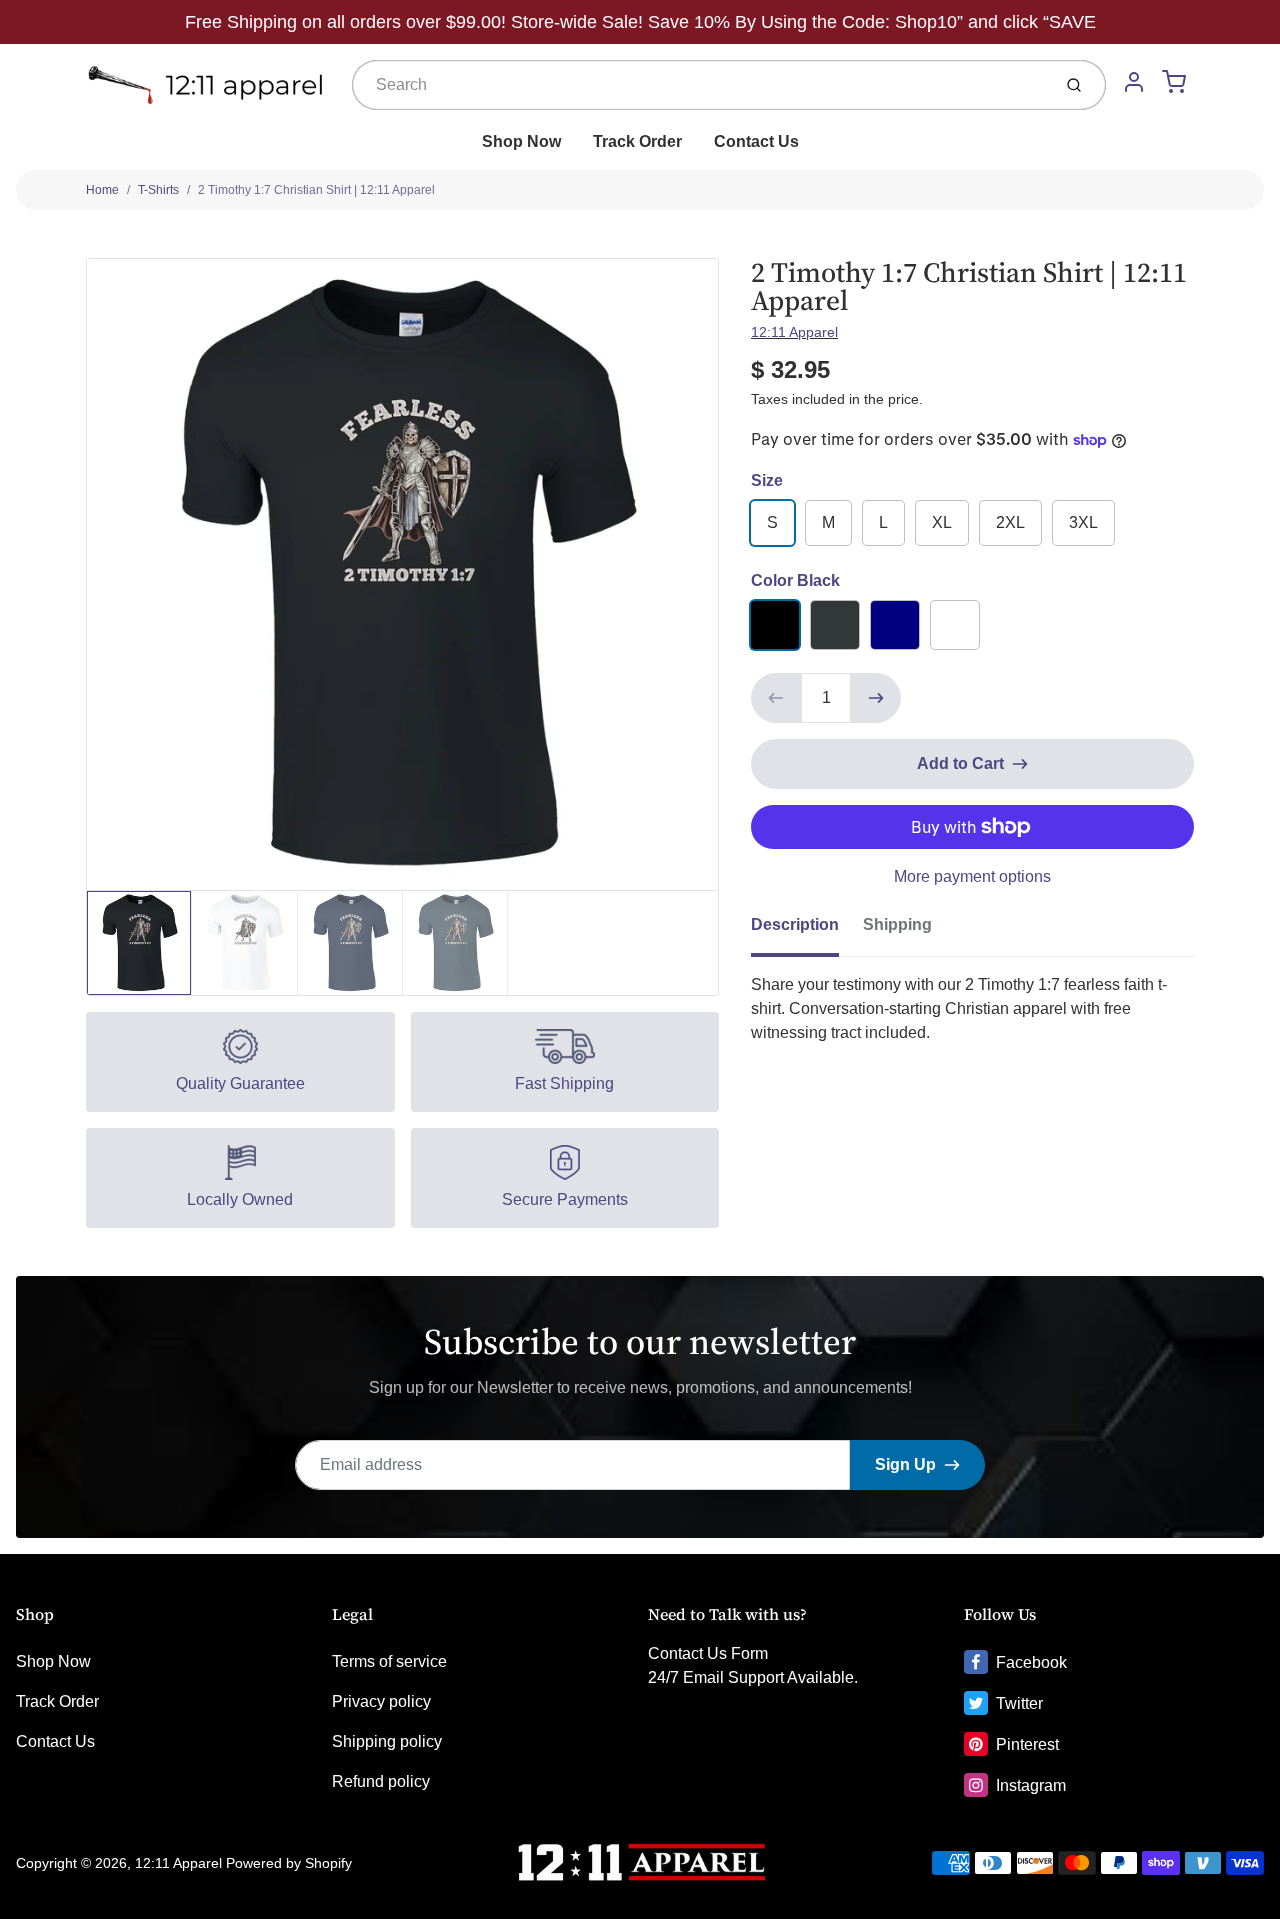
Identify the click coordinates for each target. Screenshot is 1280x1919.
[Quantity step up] (876, 698)
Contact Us (756, 141)
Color (795, 580)
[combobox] (699, 85)
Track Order (637, 141)
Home (102, 190)
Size (767, 480)
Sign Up (905, 1464)
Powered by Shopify (289, 1863)
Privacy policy (381, 1701)
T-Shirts (158, 190)
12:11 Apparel (794, 332)
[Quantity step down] (776, 698)
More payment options (972, 876)
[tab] (807, 931)
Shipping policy (387, 1741)
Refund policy (381, 1781)
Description (795, 924)
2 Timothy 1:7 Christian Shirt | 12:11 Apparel (316, 190)
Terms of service (389, 1661)
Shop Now (521, 141)
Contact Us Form (708, 1653)
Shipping (897, 924)
